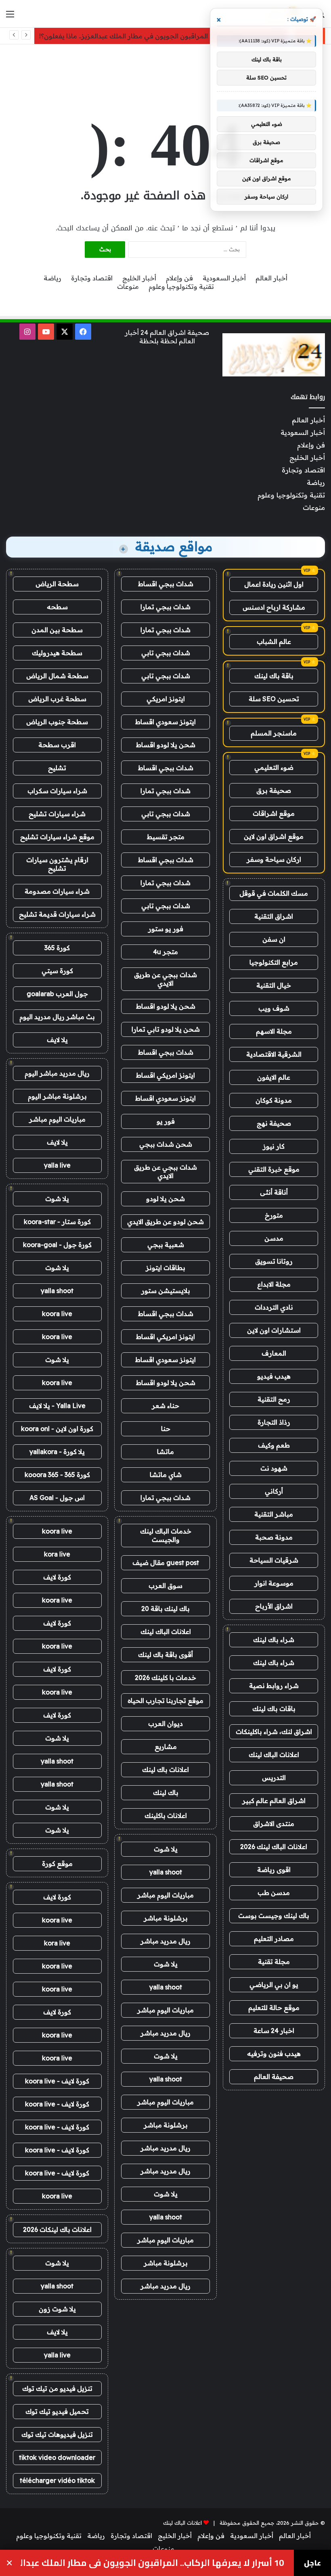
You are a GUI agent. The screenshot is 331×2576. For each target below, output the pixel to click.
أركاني (274, 1491)
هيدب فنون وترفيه (274, 2054)
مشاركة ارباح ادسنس (274, 607)
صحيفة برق (274, 790)
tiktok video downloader (57, 2457)
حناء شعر (165, 1406)
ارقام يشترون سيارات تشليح (57, 864)
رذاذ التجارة (274, 1422)
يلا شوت (166, 1849)
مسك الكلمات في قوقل (274, 893)
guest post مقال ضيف (166, 1563)
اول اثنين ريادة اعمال (274, 584)
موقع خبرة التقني (274, 1169)
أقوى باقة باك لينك (165, 1655)
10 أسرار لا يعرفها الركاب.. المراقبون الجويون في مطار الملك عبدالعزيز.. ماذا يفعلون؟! (161, 36)
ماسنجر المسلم (274, 733)
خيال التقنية (274, 985)
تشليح (57, 768)
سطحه (57, 607)
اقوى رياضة (274, 1870)
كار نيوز (274, 1146)
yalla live (57, 1165)
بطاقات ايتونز (165, 1268)
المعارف (274, 1353)
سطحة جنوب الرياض (57, 722)
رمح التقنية (274, 1399)
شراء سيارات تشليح (57, 814)
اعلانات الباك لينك (274, 1755)
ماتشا (165, 1452)
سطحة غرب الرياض (57, 699)
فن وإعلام (179, 278)
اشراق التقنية (274, 916)
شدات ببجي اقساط (166, 584)
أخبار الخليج (139, 278)
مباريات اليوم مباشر (165, 1895)
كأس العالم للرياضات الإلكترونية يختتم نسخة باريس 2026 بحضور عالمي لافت (152, 2563)
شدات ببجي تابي (166, 653)
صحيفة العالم (274, 2077)
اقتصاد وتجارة (92, 278)
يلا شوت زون (57, 2309)
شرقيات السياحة (274, 1560)
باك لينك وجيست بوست (274, 1916)
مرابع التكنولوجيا (274, 962)
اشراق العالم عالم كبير (274, 1801)
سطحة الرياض (57, 584)
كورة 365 (57, 948)
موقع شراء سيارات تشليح (57, 837)
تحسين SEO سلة (274, 699)
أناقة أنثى (274, 1192)
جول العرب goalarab (57, 994)
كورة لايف (57, 1577)
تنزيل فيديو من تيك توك (57, 2388)
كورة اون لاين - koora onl (57, 1429)
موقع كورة (57, 1864)
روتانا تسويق (274, 1261)
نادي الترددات (274, 1307)
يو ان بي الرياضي (274, 1985)
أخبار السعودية (224, 278)
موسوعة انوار (274, 1583)
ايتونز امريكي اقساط (165, 1075)
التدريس (274, 1778)
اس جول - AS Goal (57, 1498)
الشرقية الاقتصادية (274, 1054)
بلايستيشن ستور (166, 1291)
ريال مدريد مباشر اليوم (57, 1073)
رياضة (52, 278)
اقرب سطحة (57, 745)
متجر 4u (165, 952)
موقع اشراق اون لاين (274, 836)
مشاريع (166, 1747)
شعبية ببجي (166, 1245)
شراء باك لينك (274, 1640)
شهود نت (274, 1468)
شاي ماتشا (166, 1475)
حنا (166, 1429)
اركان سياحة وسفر (274, 859)
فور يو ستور (166, 929)
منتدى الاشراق (274, 1824)
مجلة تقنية (274, 1962)
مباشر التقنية (274, 1514)
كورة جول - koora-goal (57, 1245)
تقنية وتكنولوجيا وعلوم (181, 286)
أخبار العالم (271, 278)
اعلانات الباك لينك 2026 (274, 1847)
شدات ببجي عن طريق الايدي (165, 979)
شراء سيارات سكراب (57, 791)
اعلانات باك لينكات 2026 (57, 2229)
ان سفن (274, 939)
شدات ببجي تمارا (165, 607)
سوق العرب (165, 1586)
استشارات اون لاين (274, 1330)
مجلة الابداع (274, 1284)
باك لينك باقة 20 (165, 1609)
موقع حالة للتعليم (274, 2008)
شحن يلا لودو (165, 1199)
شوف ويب (274, 1008)
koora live (57, 1314)
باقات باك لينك (274, 1709)
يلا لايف (57, 1040)
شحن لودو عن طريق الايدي (165, 1222)
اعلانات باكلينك (166, 1816)
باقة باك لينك (274, 676)
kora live (57, 1554)
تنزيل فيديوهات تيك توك (57, 2434)
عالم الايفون (274, 1077)
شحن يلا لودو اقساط (166, 745)
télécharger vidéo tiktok (57, 2480)
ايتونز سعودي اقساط (165, 722)
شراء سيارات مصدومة (57, 891)
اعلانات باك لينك (165, 1770)
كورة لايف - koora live (57, 2081)
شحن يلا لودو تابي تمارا (166, 1029)
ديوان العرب (165, 1724)
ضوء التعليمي (274, 767)
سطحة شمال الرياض (57, 676)
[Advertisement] (165, 71)
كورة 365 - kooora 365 (57, 1475)
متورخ (274, 1215)
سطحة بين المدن (57, 630)
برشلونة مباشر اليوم (57, 1096)
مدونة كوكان (274, 1100)
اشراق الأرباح (274, 1606)
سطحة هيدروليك (57, 653)
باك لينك (166, 1793)
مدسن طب (274, 1893)
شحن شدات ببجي (166, 1144)
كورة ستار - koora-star (57, 1222)
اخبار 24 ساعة (274, 2031)
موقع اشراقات (274, 813)
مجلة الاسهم (274, 1031)
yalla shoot (166, 1872)
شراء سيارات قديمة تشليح (57, 914)
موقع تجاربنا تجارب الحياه (165, 1701)
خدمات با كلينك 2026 (165, 1678)
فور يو (166, 1121)
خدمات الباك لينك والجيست (166, 1535)
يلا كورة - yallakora (57, 1452)
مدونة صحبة (274, 1537)
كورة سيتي (57, 971)
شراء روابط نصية (274, 1686)
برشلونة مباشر (166, 1918)
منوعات (128, 286)
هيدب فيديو (274, 1376)
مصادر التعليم (274, 1939)
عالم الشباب (274, 641)
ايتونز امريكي (166, 699)
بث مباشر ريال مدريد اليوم (57, 1017)
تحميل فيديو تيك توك (57, 2411)
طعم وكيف (274, 1445)
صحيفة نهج (274, 1123)
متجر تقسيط (166, 837)
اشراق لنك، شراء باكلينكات (274, 1732)
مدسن (274, 1238)
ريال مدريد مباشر (165, 1941)
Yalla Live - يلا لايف (57, 1406)
